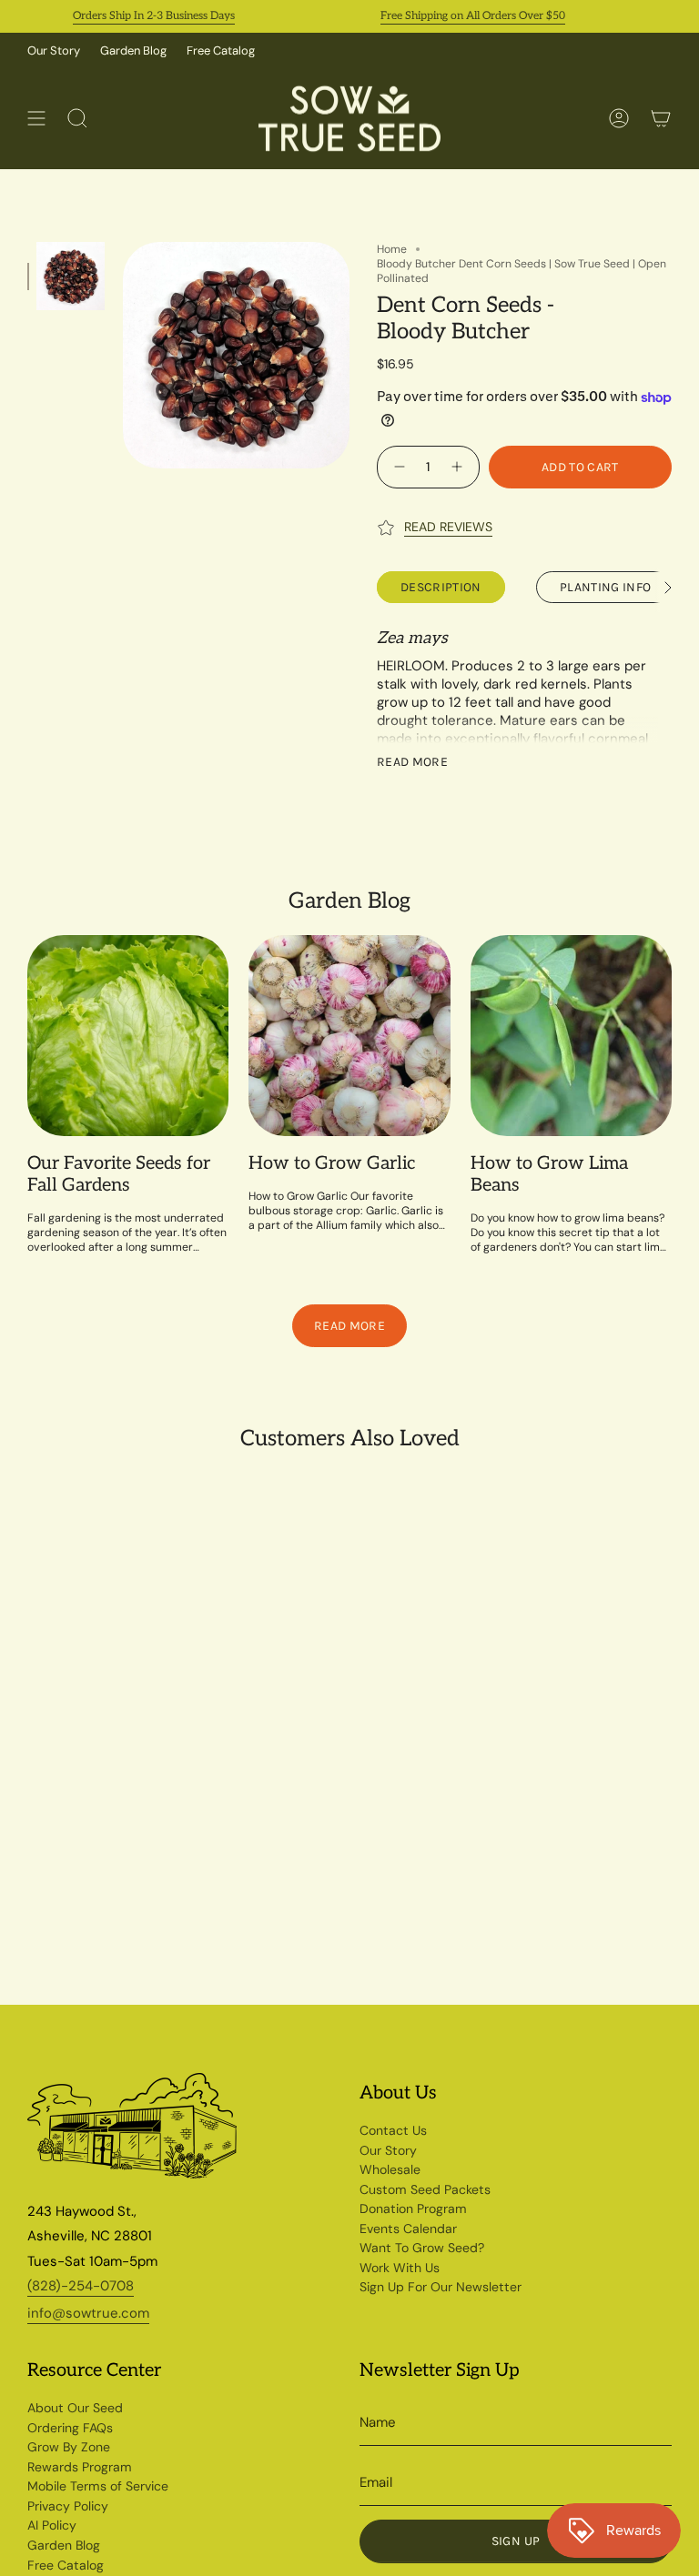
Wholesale (390, 2169)
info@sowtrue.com (88, 2313)
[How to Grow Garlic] (349, 1036)
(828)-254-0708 (81, 2286)
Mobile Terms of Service (98, 2486)
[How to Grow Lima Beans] (571, 1036)
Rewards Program (80, 2467)
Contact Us (393, 2130)
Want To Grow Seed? (422, 2248)
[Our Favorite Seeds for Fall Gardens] (128, 1036)
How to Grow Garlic (332, 1163)
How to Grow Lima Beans (549, 1174)
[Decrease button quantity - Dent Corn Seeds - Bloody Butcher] (397, 467)
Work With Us (400, 2268)
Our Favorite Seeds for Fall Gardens (119, 1174)
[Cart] (661, 119)
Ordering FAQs (70, 2428)
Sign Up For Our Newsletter (441, 2287)
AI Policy (52, 2525)
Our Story (54, 50)
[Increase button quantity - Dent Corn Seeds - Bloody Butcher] (459, 467)
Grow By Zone (69, 2447)
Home (392, 249)
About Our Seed (75, 2408)
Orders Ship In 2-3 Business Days (132, 16)
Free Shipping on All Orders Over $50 (451, 16)
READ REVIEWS (448, 527)
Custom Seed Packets (425, 2189)
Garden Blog (133, 50)
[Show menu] (36, 119)
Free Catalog (221, 50)
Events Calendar (408, 2229)
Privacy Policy (68, 2506)
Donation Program (413, 2209)
